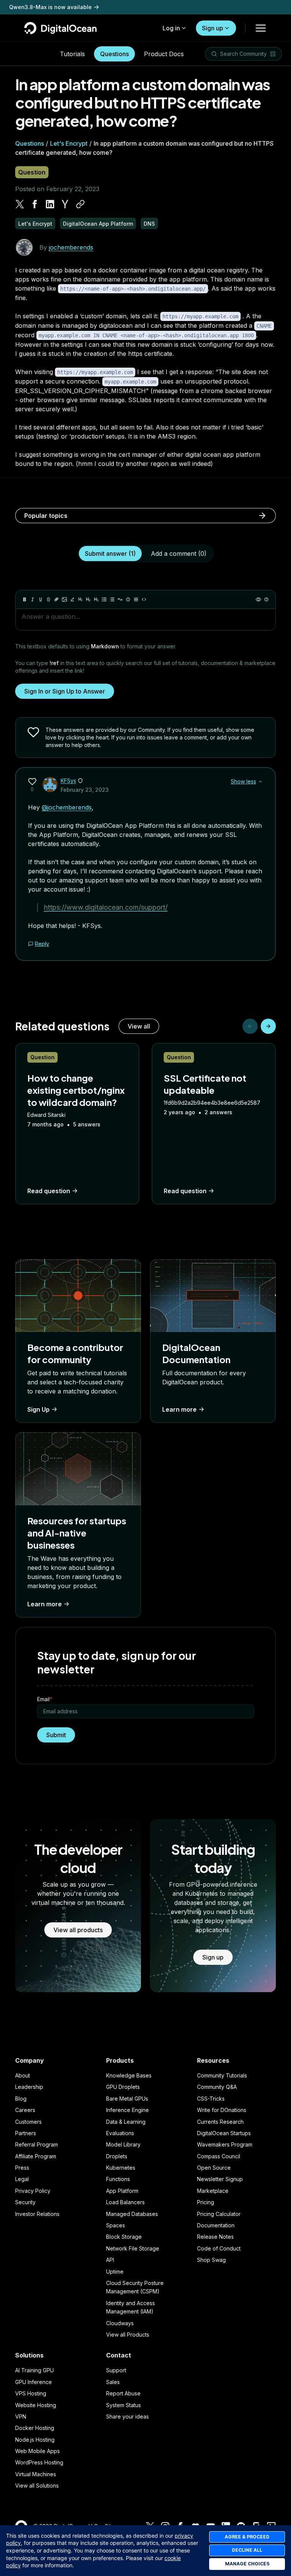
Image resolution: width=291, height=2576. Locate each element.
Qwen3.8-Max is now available (50, 7)
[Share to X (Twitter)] (20, 204)
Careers (25, 2110)
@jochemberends (67, 807)
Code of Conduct (219, 2248)
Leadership (29, 2087)
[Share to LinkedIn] (50, 204)
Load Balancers (125, 2202)
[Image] (64, 599)
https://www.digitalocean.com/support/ (106, 907)
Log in (171, 28)
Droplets (117, 2156)
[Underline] (41, 599)
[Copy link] (80, 204)
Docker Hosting (35, 2428)
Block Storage (124, 2237)
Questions (114, 54)
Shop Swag (211, 2260)
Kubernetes (121, 2168)
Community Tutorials (222, 2075)
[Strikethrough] (48, 599)
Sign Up (38, 1409)
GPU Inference (34, 2382)
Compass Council (219, 2156)
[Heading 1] (80, 599)
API (110, 2260)
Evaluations (120, 2133)
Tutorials (72, 54)
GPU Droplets (123, 2087)
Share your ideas (128, 2416)
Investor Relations (37, 2214)
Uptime (115, 2272)
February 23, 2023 (85, 790)
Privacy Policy (33, 2191)
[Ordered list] (112, 599)
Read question (49, 1191)
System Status (124, 2405)
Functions (118, 2179)
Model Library (123, 2144)
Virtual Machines (36, 2474)
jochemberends (71, 247)
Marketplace (213, 2191)
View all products (78, 1930)
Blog (21, 2099)
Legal (22, 2179)
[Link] (56, 599)
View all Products (128, 2335)
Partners (26, 2133)
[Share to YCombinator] (65, 204)
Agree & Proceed (247, 2537)
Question (32, 172)
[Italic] (33, 599)
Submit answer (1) (110, 554)
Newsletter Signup (220, 2179)
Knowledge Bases (129, 2075)
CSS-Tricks (211, 2099)
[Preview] (258, 599)
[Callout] (128, 599)
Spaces (116, 2225)
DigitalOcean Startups (224, 2133)
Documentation (216, 2225)
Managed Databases (132, 2214)
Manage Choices (247, 2564)
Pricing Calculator (219, 2214)
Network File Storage (133, 2248)
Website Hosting (36, 2405)
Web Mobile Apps (38, 2451)
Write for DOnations (222, 2110)
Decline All (247, 2550)
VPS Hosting (31, 2393)
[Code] (144, 599)
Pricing (206, 2202)
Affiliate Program (36, 2156)
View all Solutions (37, 2486)
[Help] (266, 599)
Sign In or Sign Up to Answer (65, 691)
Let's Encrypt (69, 143)
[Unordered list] (104, 599)
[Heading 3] (96, 599)
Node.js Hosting (35, 2440)
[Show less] (260, 782)
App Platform (122, 2191)
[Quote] (120, 599)
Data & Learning (126, 2122)
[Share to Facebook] (35, 204)
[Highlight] (72, 599)
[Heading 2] (88, 599)
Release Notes (215, 2237)
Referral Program (37, 2144)
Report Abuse (123, 2393)
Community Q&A (217, 2087)
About (23, 2075)
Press (22, 2168)
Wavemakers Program (225, 2144)
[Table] (136, 599)
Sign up (213, 28)
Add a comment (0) (179, 554)
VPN (21, 2416)
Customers (28, 2122)
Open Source (214, 2168)
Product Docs (164, 54)
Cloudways (120, 2323)
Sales (113, 2382)
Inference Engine (128, 2110)
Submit (56, 1735)
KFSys (68, 781)
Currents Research (220, 2122)
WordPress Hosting (39, 2462)
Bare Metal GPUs (127, 2099)
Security (25, 2202)
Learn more (179, 1409)
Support (116, 2370)
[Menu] (261, 28)
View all (139, 1026)
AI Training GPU (34, 2370)
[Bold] (25, 599)
